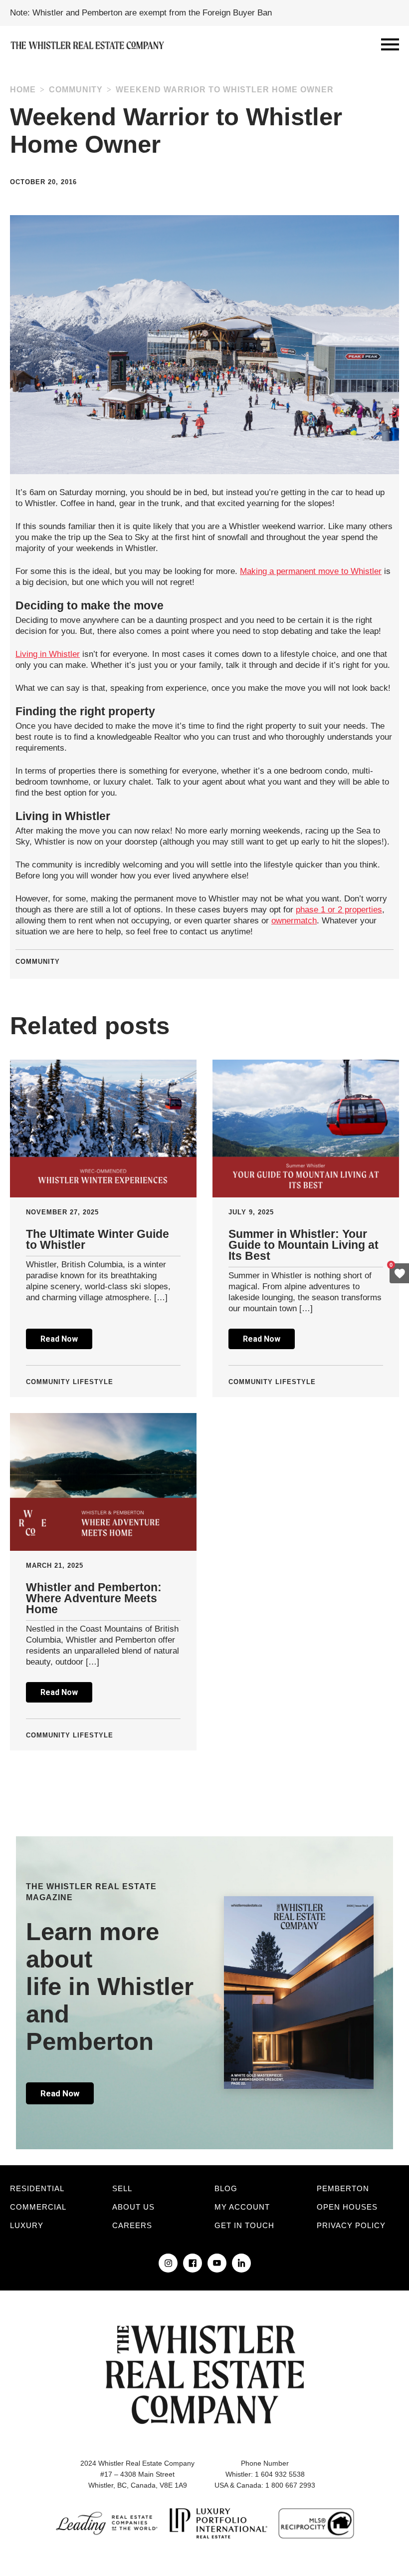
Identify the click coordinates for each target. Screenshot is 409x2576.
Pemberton (343, 2188)
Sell (122, 2188)
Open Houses (347, 2207)
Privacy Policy (351, 2225)
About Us (133, 2207)
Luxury (27, 2225)
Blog (226, 2188)
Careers (132, 2225)
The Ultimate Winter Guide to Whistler (98, 1239)
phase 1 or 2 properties (339, 910)
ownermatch (294, 921)
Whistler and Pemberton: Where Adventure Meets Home (94, 1598)
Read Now (59, 1339)
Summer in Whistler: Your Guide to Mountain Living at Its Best (304, 1245)
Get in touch (244, 2225)
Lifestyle (93, 1382)
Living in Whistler (48, 654)
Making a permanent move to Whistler (311, 571)
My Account (242, 2207)
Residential (37, 2188)
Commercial (38, 2207)
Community (76, 90)
